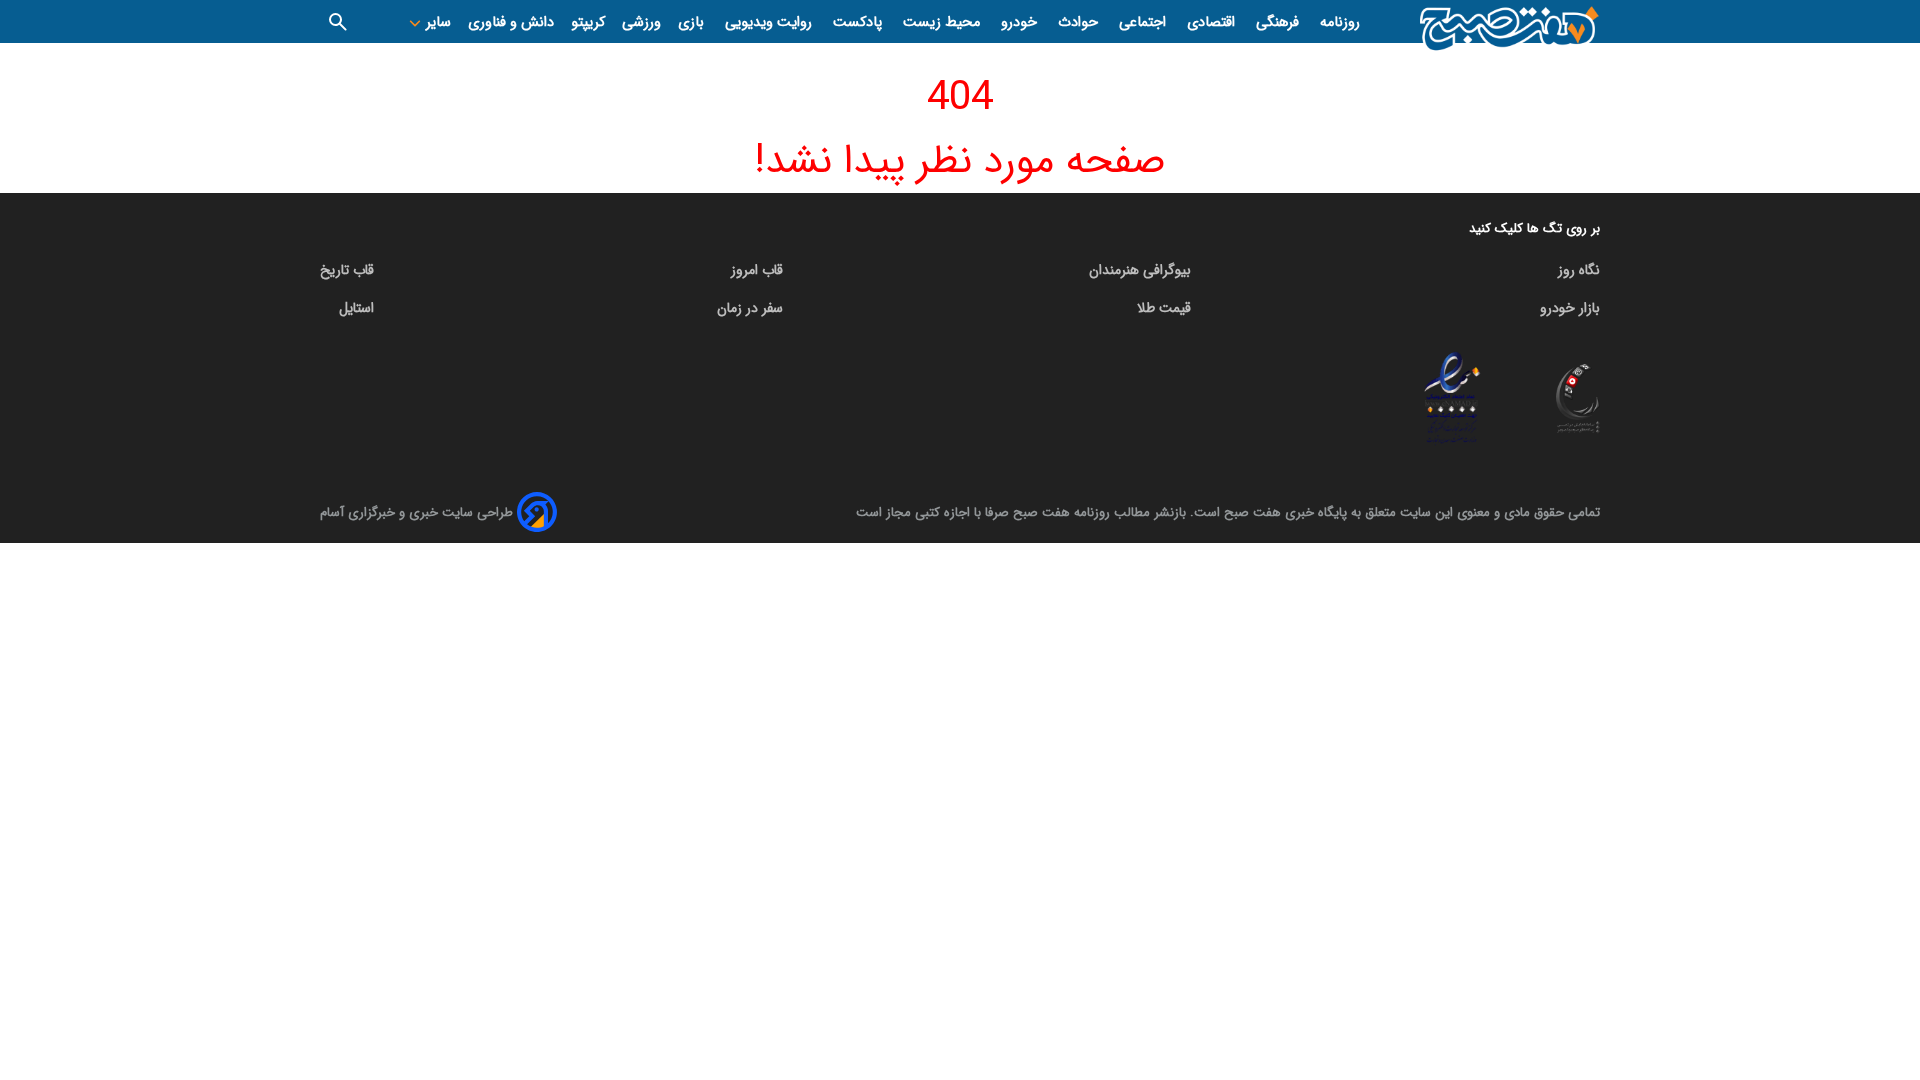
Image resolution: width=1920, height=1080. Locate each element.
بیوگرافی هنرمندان (1140, 270)
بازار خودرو (1570, 308)
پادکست (859, 22)
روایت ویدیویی (770, 22)
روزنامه (1340, 22)
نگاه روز (1579, 270)
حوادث (1080, 22)
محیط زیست (943, 22)
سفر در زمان (750, 308)
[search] (338, 21)
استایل (356, 308)
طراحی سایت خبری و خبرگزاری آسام (416, 512)
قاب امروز (757, 270)
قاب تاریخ (347, 270)
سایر (436, 22)
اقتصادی (1213, 22)
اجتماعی (1144, 22)
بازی (693, 22)
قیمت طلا (1164, 308)
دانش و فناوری (511, 22)
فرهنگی (1279, 22)
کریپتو (588, 22)
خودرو (1021, 22)
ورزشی (641, 22)
